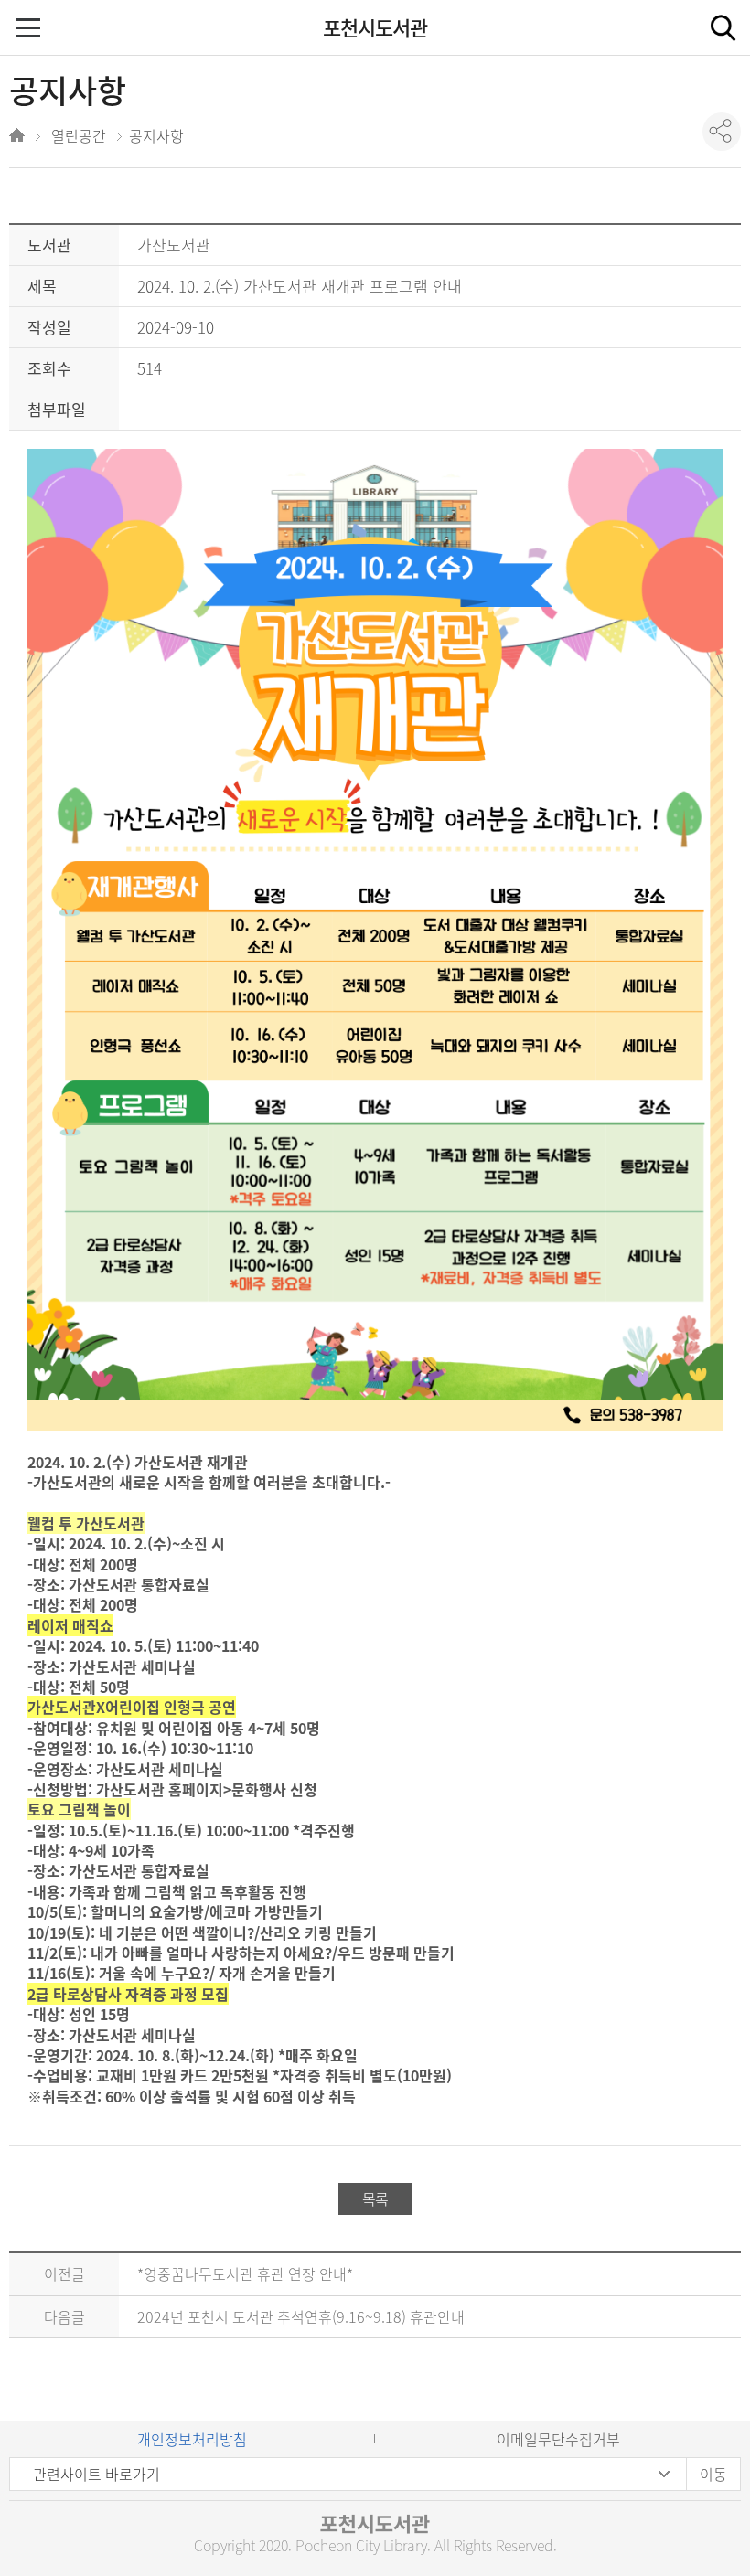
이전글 (64, 2273)
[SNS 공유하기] (722, 132)
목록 (375, 2198)
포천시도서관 (375, 27)
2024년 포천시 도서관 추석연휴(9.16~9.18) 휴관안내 (301, 2316)
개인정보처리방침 (192, 2439)
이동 (713, 2474)
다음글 (64, 2316)
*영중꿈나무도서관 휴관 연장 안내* (245, 2273)
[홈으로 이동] (19, 138)
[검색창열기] (723, 27)
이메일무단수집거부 (558, 2439)
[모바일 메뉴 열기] (30, 30)
